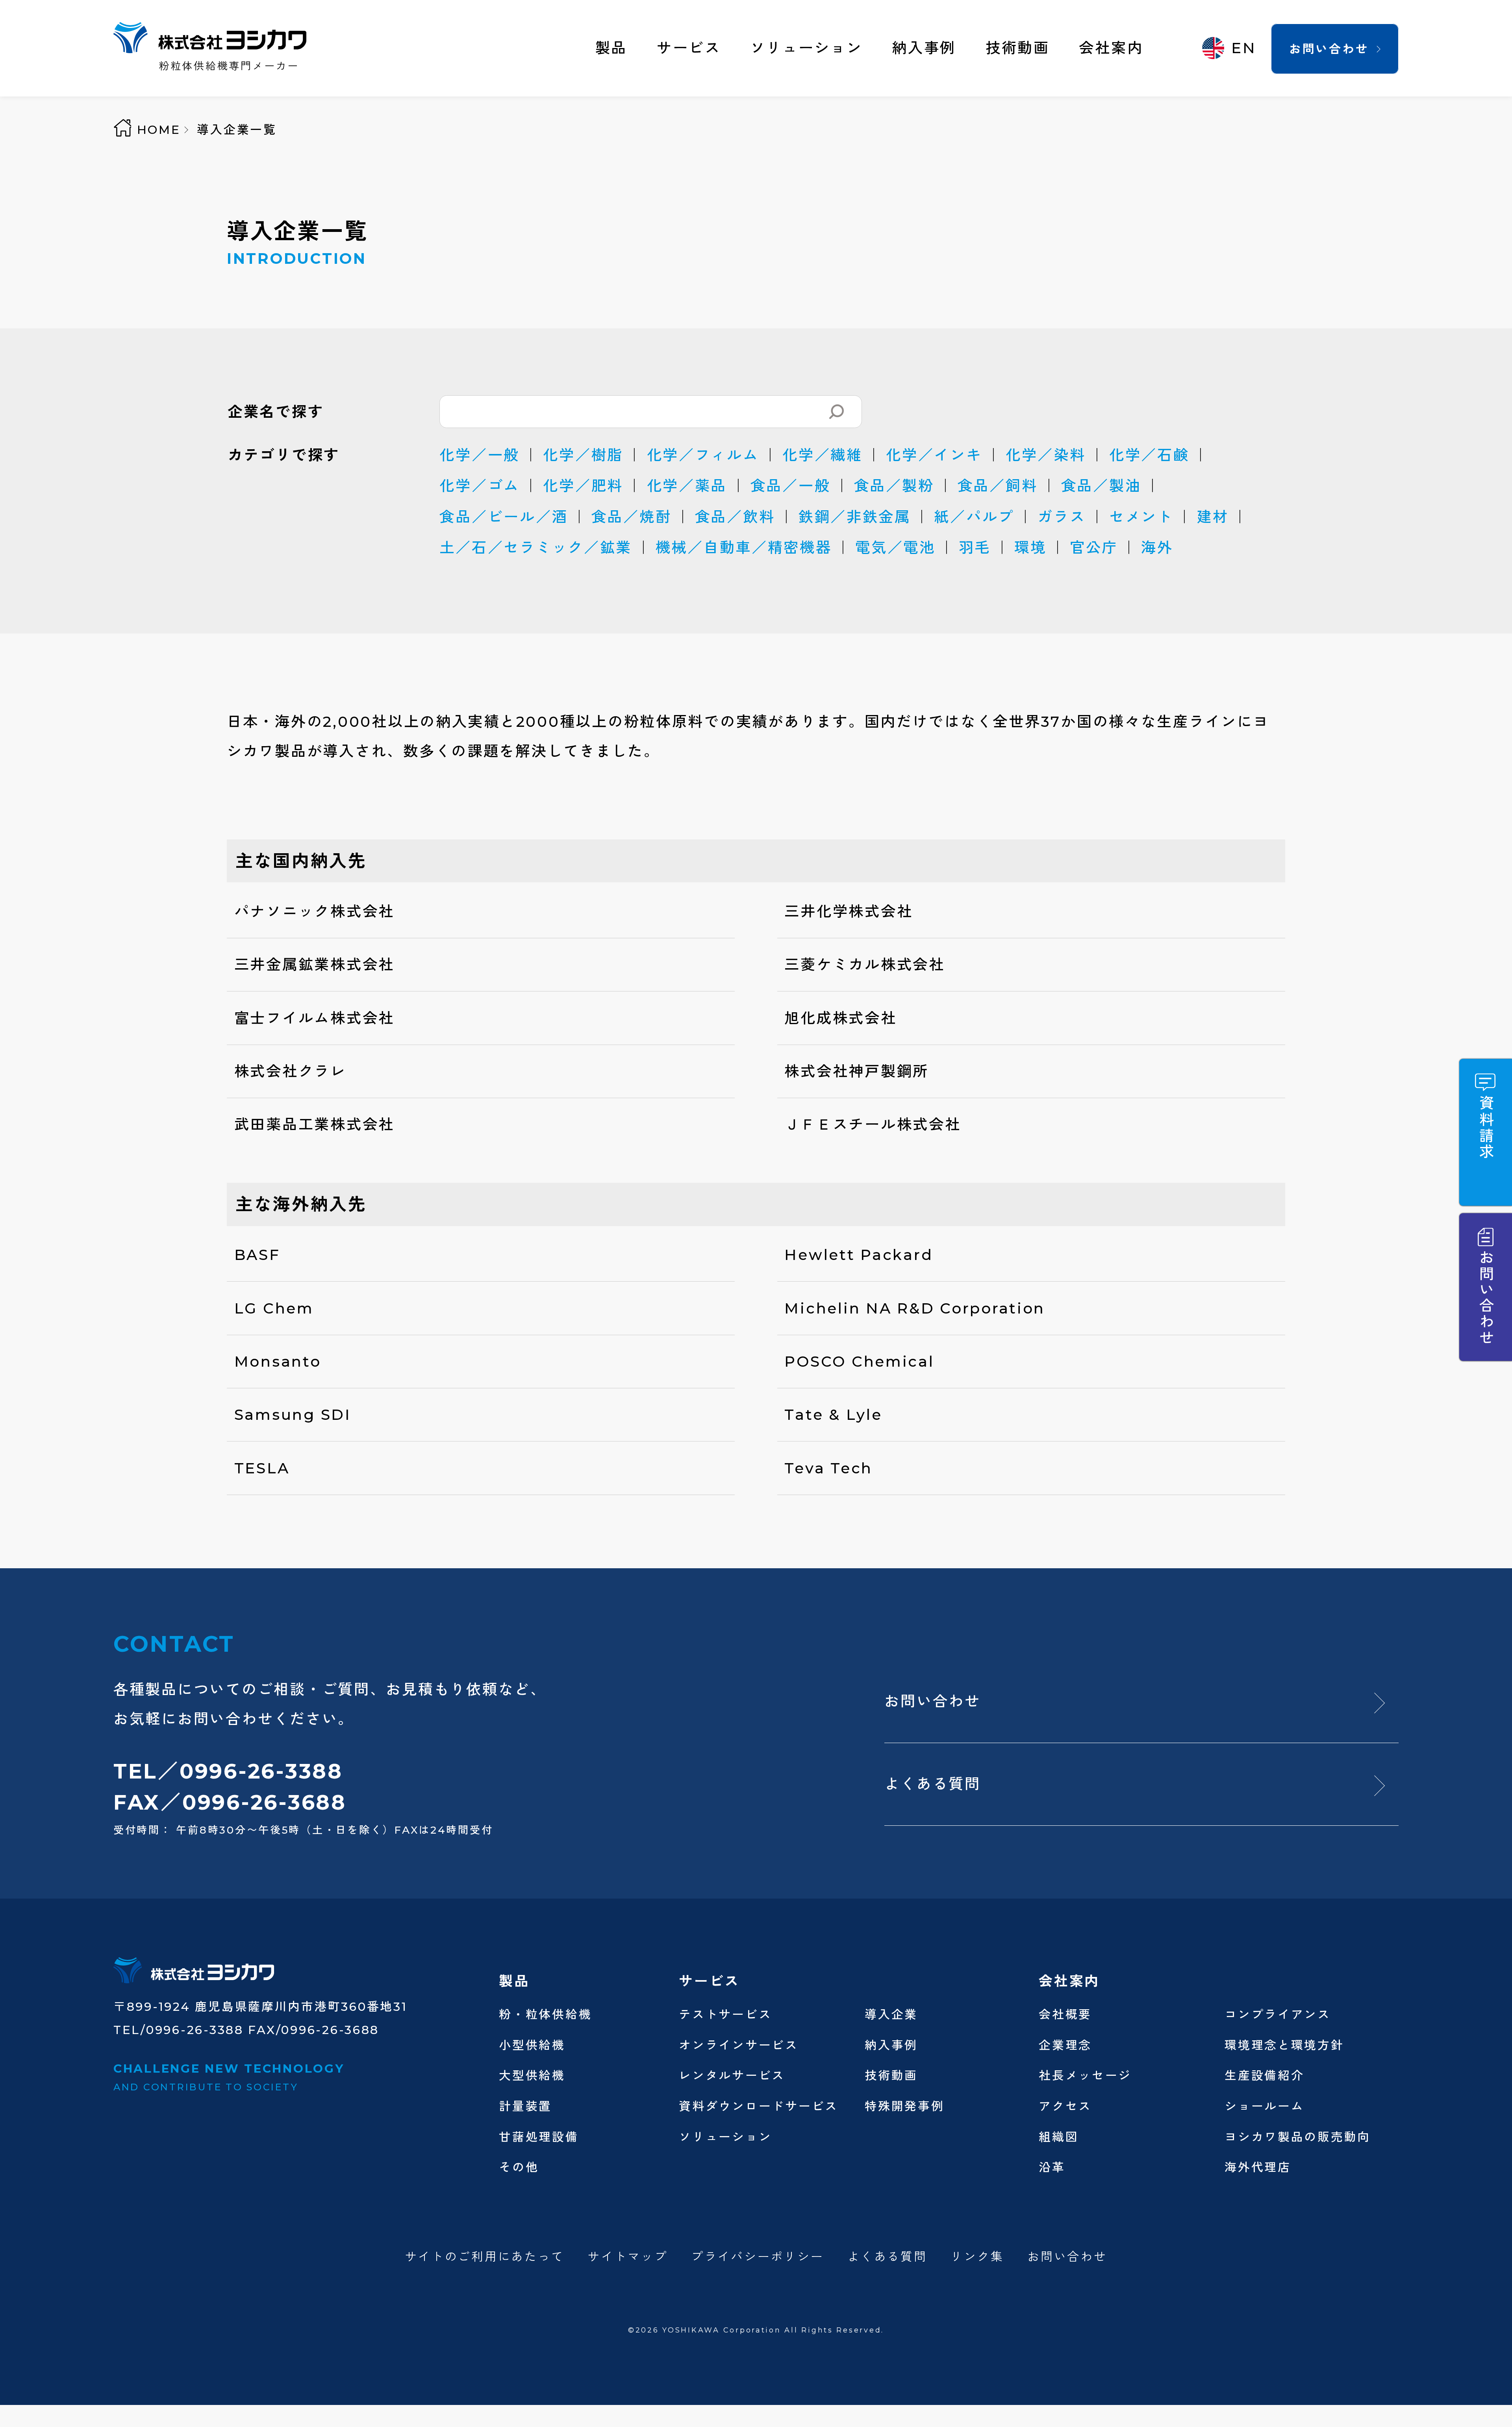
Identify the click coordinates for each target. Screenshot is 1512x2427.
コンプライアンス (1278, 2014)
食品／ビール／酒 (504, 517)
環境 (1030, 547)
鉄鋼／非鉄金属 (855, 517)
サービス (689, 48)
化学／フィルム (703, 455)
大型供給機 (532, 2075)
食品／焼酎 (632, 517)
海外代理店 (1258, 2167)
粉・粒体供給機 (545, 2014)
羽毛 (975, 547)
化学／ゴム (480, 486)
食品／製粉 (894, 486)
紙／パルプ (974, 517)
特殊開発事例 (904, 2106)
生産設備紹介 (1264, 2075)
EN (1244, 48)
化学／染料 (1046, 455)
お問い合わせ (1329, 49)
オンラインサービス (739, 2045)
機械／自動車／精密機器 (744, 547)
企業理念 (1065, 2045)
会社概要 (1065, 2014)
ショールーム (1264, 2106)
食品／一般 (791, 486)
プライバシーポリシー (757, 2257)
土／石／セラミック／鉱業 (536, 547)
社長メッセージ (1085, 2075)
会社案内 (1111, 48)
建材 (1213, 517)
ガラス (1062, 517)
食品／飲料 (735, 517)
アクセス (1065, 2106)
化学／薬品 (687, 486)
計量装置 (525, 2106)
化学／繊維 (823, 455)
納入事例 (924, 48)
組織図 (1059, 2137)
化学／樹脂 (583, 455)
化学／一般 (480, 455)
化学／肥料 (583, 486)
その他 (519, 2167)
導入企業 (891, 2014)
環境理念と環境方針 (1284, 2045)
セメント (1141, 517)
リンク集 (977, 2257)
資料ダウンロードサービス (759, 2106)
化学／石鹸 (1149, 455)
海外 (1157, 547)
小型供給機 (532, 2045)
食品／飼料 (998, 486)
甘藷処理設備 (539, 2137)
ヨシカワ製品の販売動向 (1298, 2137)
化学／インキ (934, 455)
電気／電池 (895, 547)
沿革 (1052, 2167)
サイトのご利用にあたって (485, 2257)
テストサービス (725, 2014)
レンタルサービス (732, 2075)
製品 (611, 48)
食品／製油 (1101, 486)
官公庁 (1094, 547)
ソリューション (806, 48)
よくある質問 (932, 1784)
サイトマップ (628, 2257)
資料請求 (1486, 1127)
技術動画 (1018, 48)
